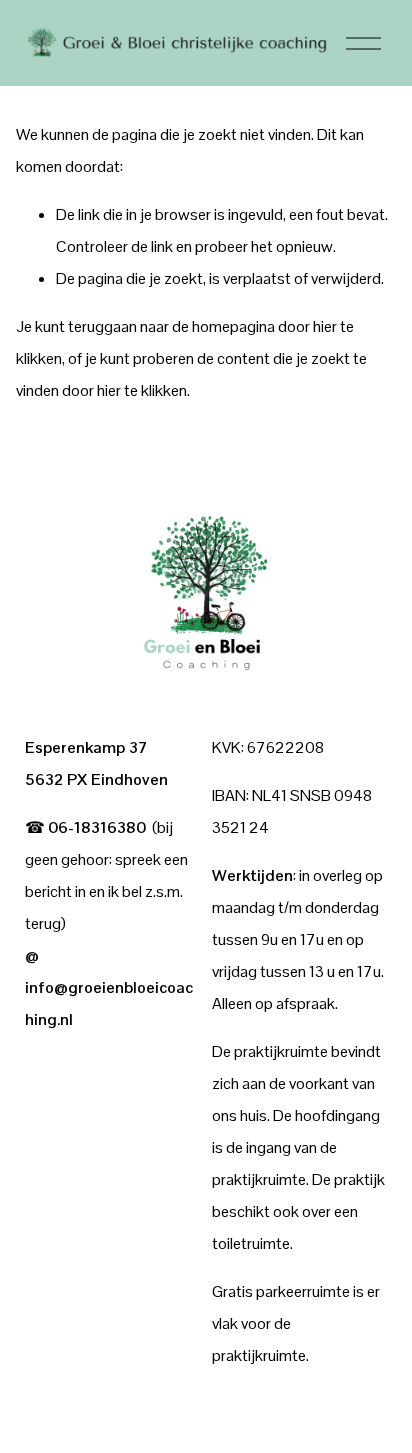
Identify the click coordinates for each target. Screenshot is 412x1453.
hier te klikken (142, 390)
